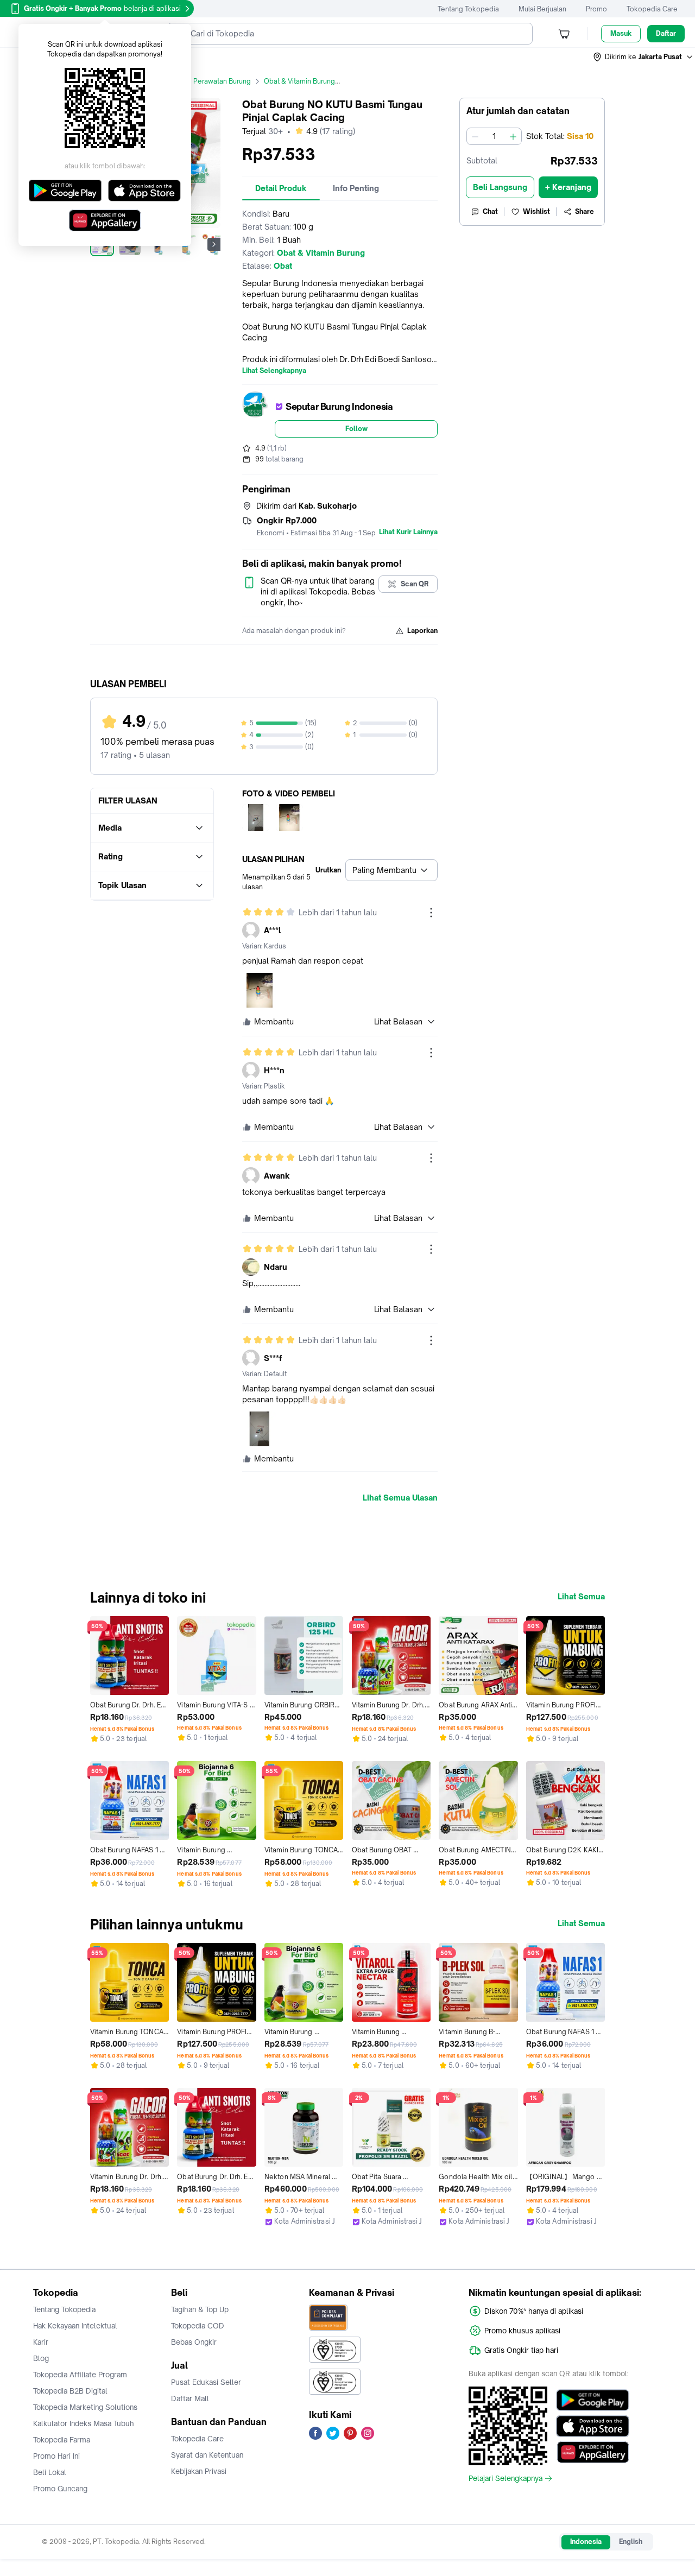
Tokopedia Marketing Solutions (85, 2407)
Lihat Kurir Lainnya (408, 532)
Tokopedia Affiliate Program (80, 2375)
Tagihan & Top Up (200, 2309)
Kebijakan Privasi (199, 2471)
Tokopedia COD (198, 2326)
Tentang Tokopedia (468, 9)
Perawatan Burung (222, 81)
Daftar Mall (190, 2398)
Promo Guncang (60, 2489)
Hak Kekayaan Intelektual (75, 2326)
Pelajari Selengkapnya (506, 2478)
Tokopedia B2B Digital (70, 2391)
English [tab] (631, 2542)
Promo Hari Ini (56, 2456)
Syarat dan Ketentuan (207, 2455)
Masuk (621, 33)
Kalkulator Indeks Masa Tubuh (84, 2423)
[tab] (281, 188)
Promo (596, 9)
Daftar (666, 33)
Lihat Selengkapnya (274, 371)
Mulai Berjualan (542, 9)
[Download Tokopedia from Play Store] (593, 2400)
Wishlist (536, 211)
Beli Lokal (50, 2472)
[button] (643, 57)
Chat (490, 211)
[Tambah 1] (513, 136)
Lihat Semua (581, 1597)
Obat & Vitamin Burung (299, 81)
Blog (41, 2358)
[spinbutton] (494, 136)
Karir (41, 2342)
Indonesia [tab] (586, 2542)
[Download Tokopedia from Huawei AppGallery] (593, 2452)
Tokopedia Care (652, 9)
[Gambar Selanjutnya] (214, 244)
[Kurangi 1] (475, 136)
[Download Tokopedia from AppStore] (593, 2426)
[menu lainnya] (431, 913)
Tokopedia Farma (62, 2440)
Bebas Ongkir (194, 2342)
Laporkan (422, 631)
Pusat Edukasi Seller (206, 2382)
